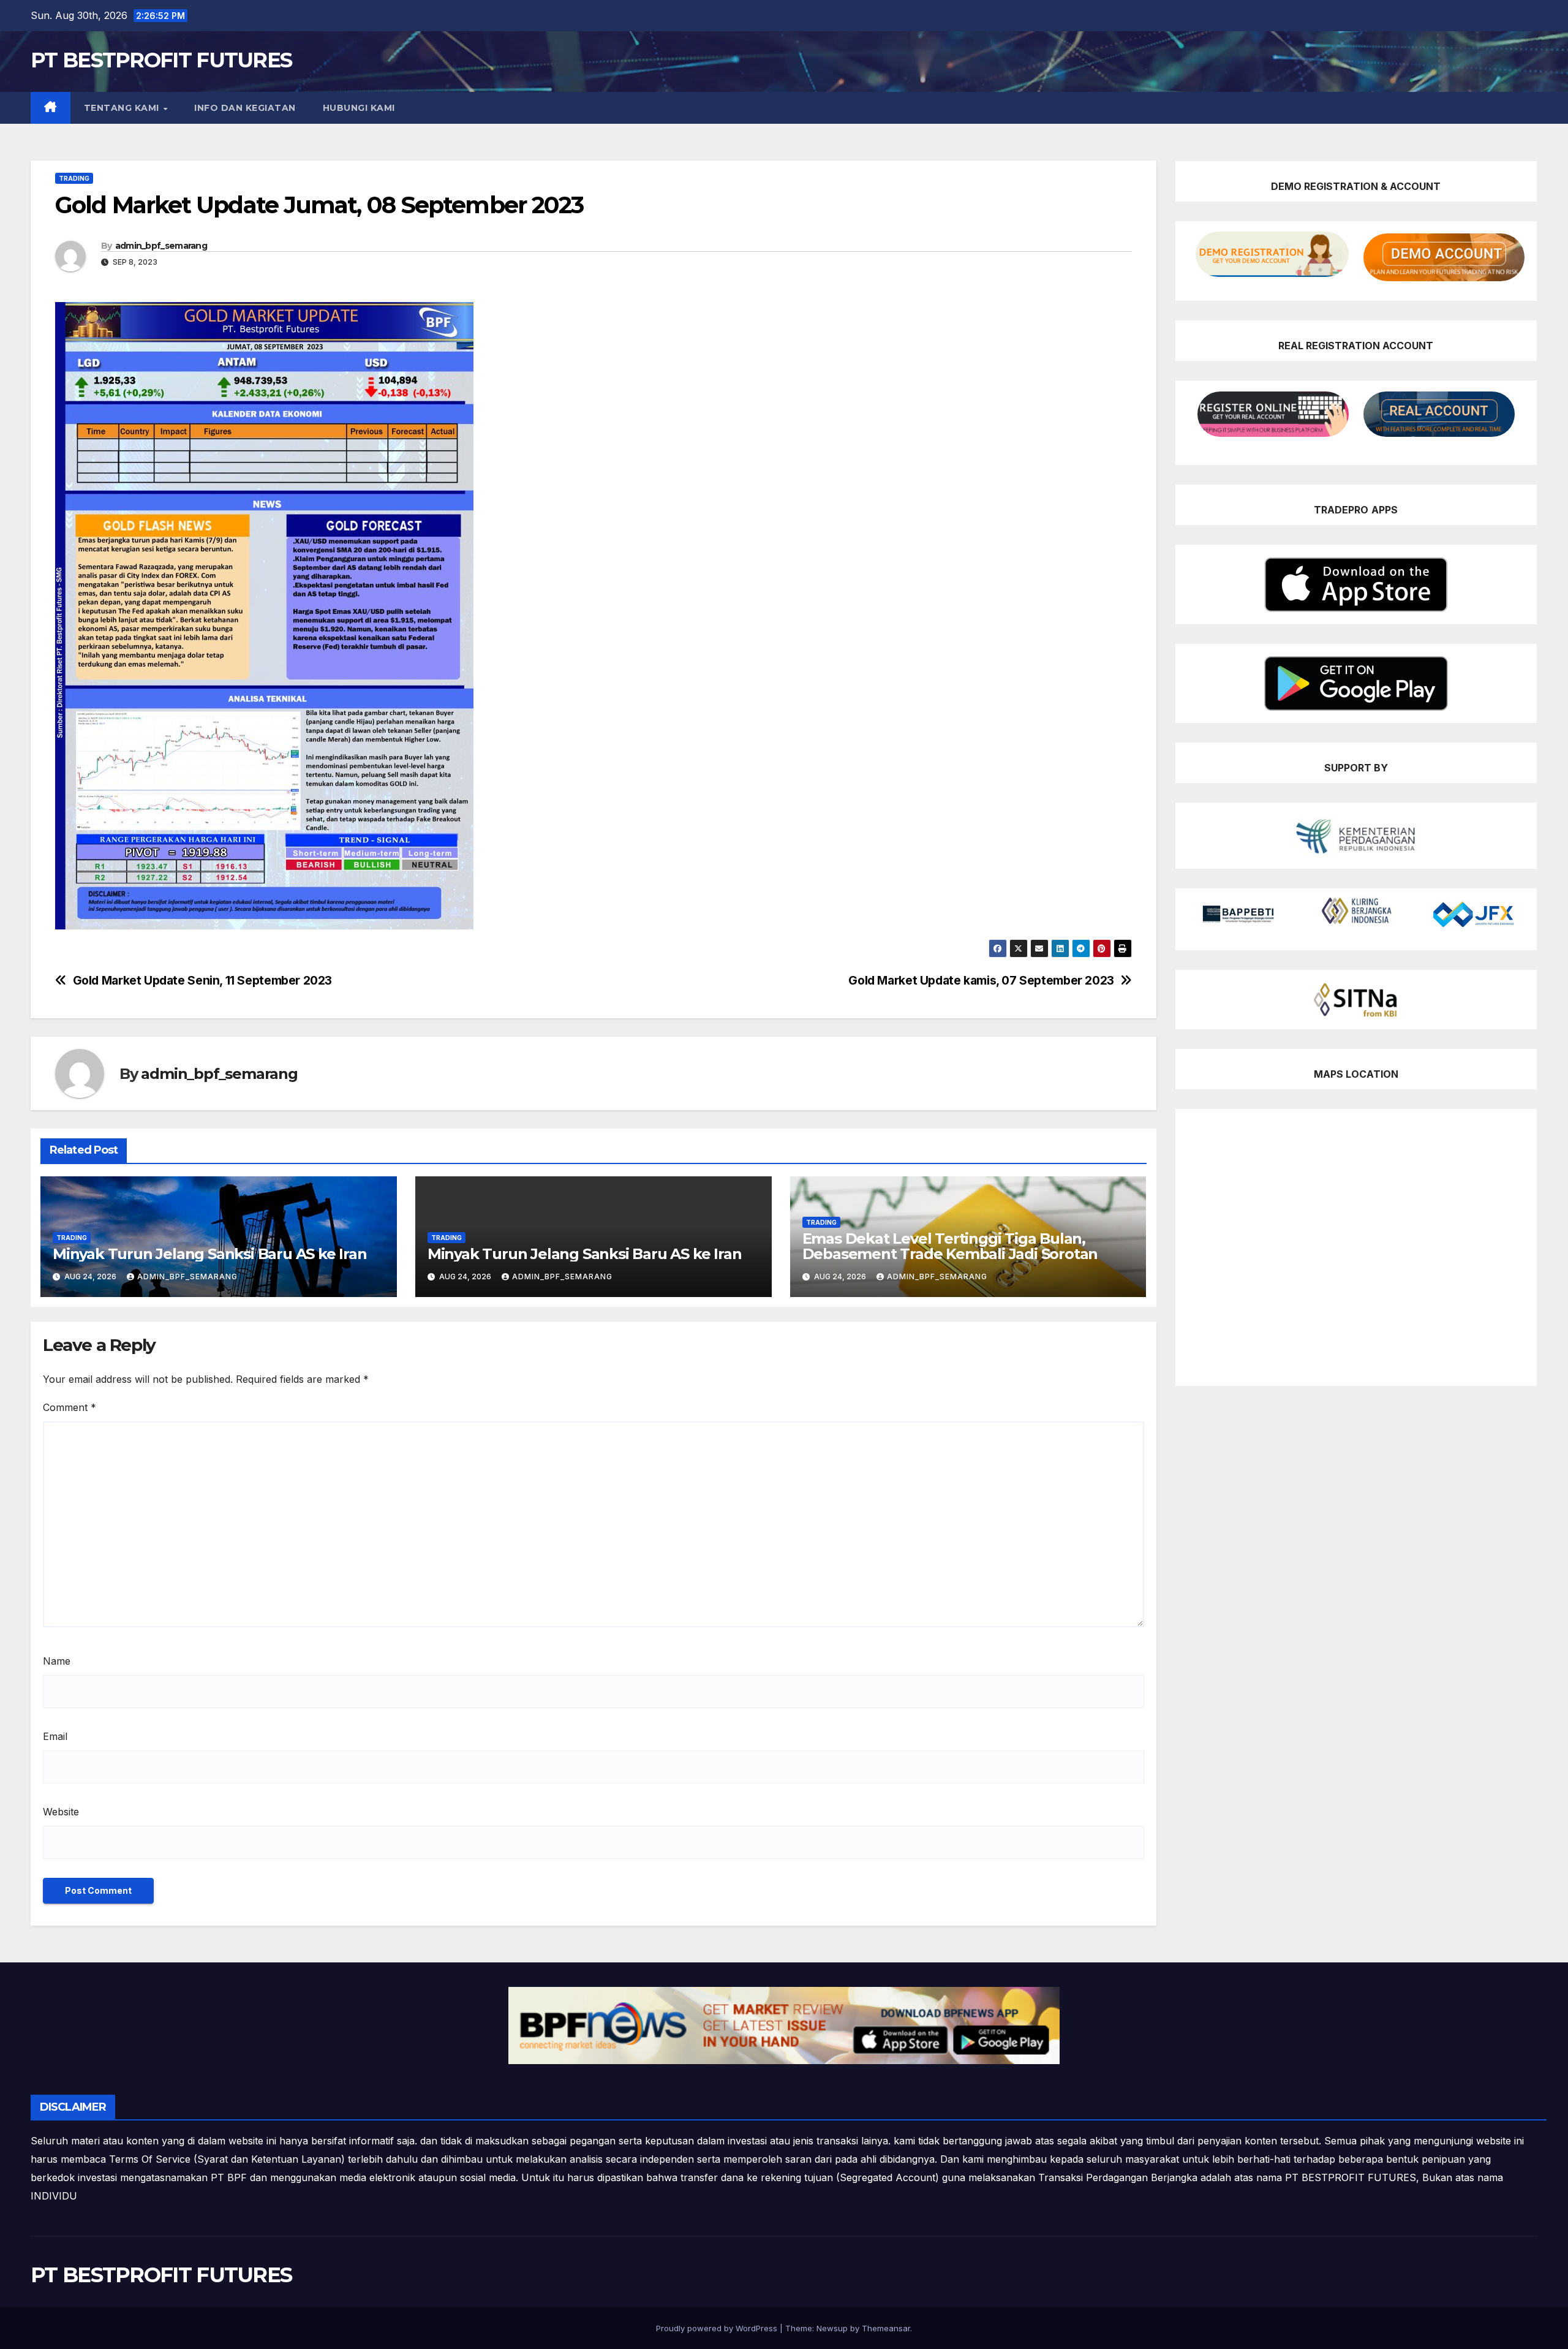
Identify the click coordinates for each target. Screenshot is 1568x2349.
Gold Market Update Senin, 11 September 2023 (203, 981)
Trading (74, 178)
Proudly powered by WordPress (718, 2328)
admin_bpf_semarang (161, 246)
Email (55, 1736)
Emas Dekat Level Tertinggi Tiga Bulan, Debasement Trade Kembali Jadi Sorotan (950, 1246)
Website (61, 1812)
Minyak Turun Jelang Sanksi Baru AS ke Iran (210, 1254)
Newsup (832, 2328)
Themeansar (886, 2328)
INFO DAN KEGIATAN (245, 108)
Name (57, 1661)
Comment (70, 1407)
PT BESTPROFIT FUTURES (161, 60)
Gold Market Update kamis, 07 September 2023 (981, 981)
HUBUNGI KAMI (359, 108)
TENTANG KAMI (123, 108)
